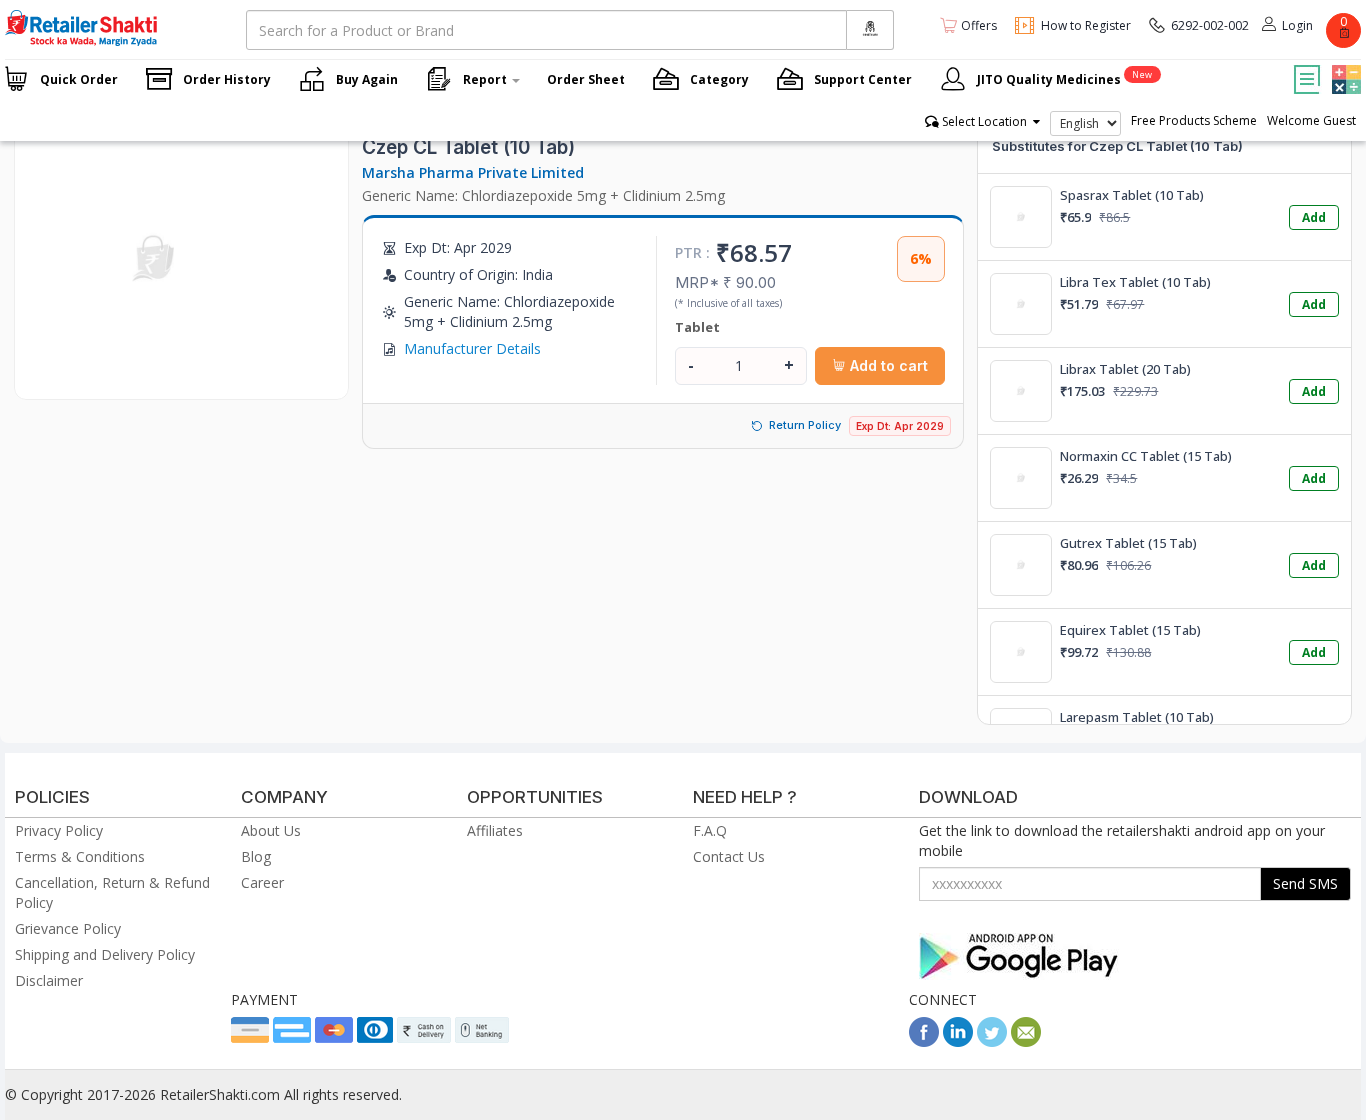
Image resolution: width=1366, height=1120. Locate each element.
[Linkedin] (958, 1041)
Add (1314, 217)
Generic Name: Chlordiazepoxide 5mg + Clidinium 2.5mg (543, 195)
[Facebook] (924, 1041)
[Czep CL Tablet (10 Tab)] (155, 378)
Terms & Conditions (80, 856)
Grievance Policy (68, 928)
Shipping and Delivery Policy (105, 954)
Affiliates (495, 830)
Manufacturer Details (472, 348)
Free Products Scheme (1194, 120)
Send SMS (1305, 883)
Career (262, 882)
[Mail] (1026, 1041)
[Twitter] (992, 1041)
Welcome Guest (1311, 120)
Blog (256, 856)
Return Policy (805, 425)
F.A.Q (710, 830)
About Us (271, 830)
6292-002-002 (1210, 25)
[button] (1344, 65)
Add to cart (887, 365)
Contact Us (729, 856)
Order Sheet (586, 79)
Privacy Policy (59, 830)
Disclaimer (49, 980)
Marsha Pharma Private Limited (473, 172)
